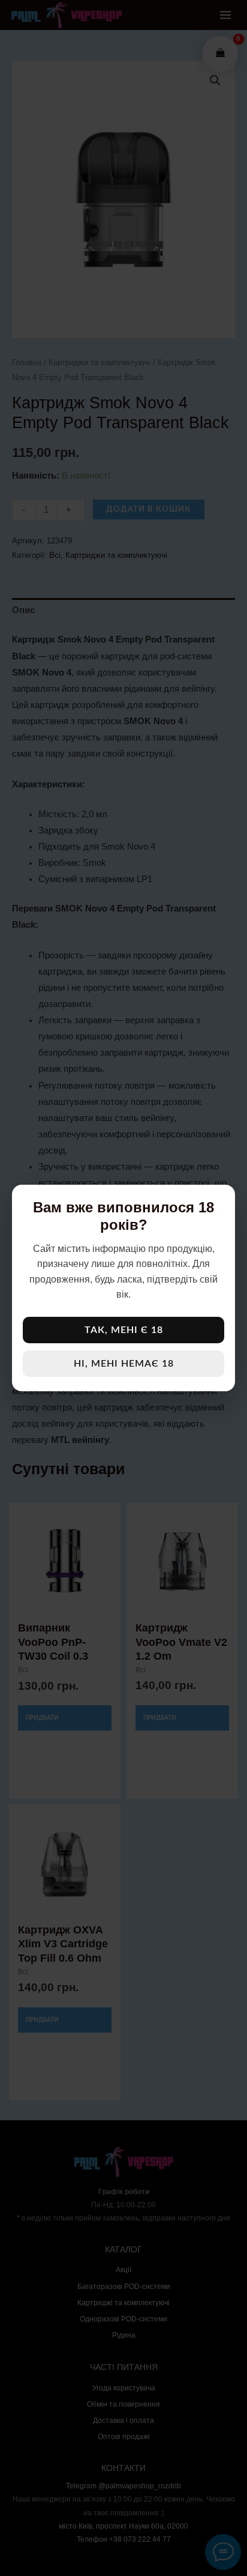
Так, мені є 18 (124, 1330)
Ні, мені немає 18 (124, 1364)
